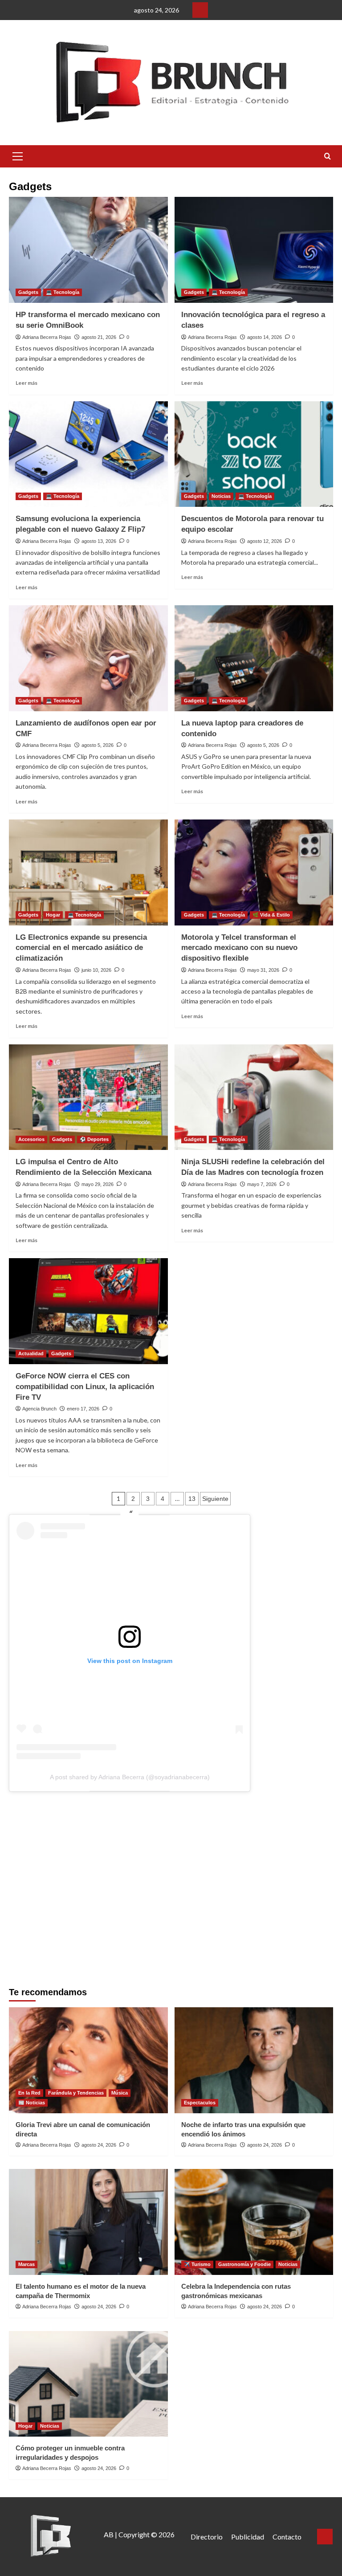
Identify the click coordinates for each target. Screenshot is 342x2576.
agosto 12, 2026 (265, 541)
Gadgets (28, 292)
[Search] (328, 157)
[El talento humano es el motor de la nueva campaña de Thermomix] (88, 2222)
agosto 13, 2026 (99, 541)
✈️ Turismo (197, 2264)
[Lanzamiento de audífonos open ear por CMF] (88, 658)
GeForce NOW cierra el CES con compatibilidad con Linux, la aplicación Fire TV (85, 1387)
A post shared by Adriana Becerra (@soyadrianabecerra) (130, 1777)
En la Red (29, 2093)
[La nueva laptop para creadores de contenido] (254, 658)
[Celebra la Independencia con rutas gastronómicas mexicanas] (254, 2222)
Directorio (207, 2537)
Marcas (26, 2264)
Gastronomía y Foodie (244, 2264)
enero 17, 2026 (83, 1409)
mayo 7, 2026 (262, 1184)
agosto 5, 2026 (98, 745)
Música (120, 2093)
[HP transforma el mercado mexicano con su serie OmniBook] (88, 250)
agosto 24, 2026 (99, 2145)
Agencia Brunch (39, 1409)
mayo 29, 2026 (98, 1184)
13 (192, 1499)
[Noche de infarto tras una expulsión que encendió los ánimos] (254, 2060)
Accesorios (31, 1139)
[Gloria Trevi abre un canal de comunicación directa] (88, 2060)
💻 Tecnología (63, 292)
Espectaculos (200, 2103)
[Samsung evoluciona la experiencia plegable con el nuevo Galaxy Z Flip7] (88, 454)
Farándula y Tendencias (76, 2093)
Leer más (26, 383)
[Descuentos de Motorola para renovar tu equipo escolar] (254, 454)
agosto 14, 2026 (265, 337)
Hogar (53, 915)
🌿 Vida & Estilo (271, 915)
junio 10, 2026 (96, 970)
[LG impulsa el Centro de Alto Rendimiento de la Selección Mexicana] (88, 1097)
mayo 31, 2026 (263, 970)
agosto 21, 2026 (99, 337)
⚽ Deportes (94, 1139)
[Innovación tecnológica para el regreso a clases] (254, 250)
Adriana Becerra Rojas (47, 337)
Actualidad (31, 1353)
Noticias (221, 496)
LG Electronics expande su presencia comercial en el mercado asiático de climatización (81, 948)
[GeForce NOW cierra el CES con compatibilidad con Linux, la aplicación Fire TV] (88, 1311)
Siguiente (215, 1499)
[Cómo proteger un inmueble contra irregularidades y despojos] (88, 2384)
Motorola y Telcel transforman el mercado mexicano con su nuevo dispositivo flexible (239, 948)
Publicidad (248, 2537)
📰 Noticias (32, 2103)
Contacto (287, 2537)
